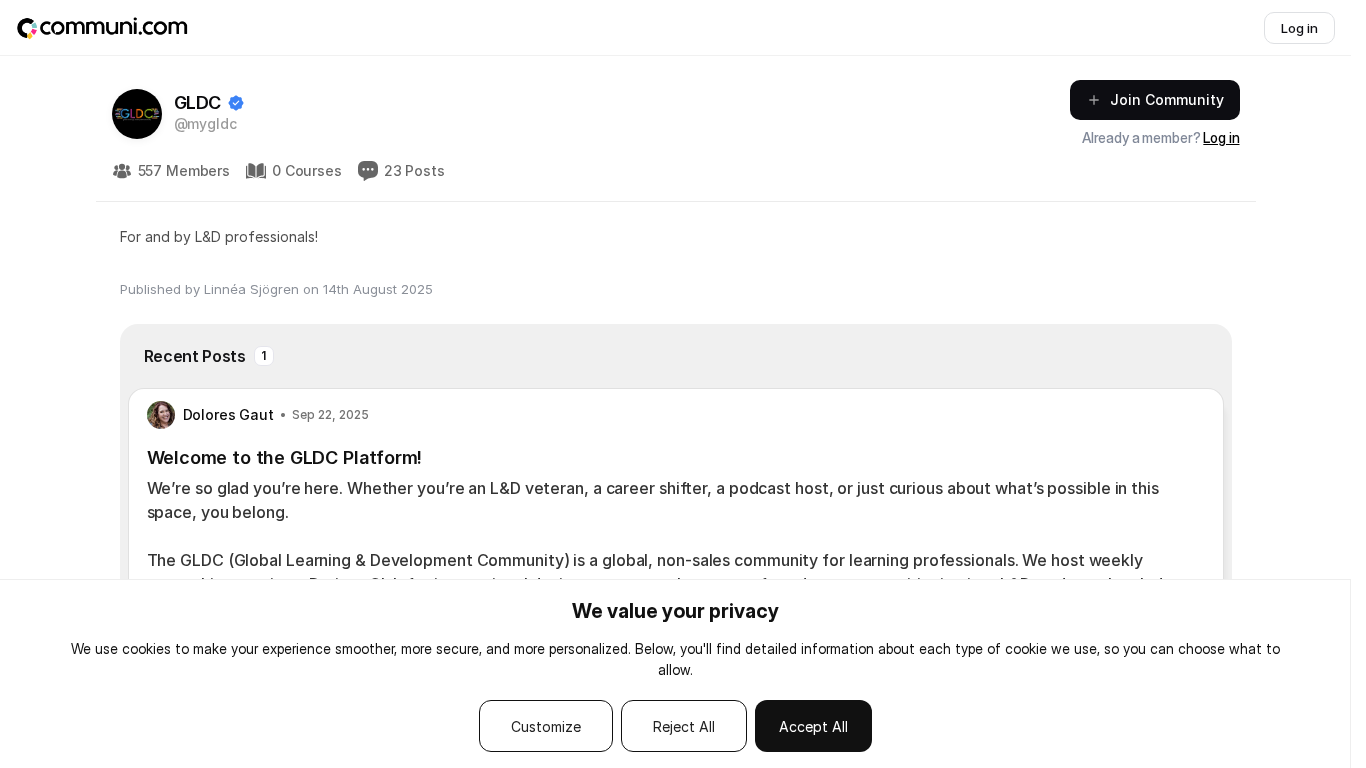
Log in (1221, 137)
